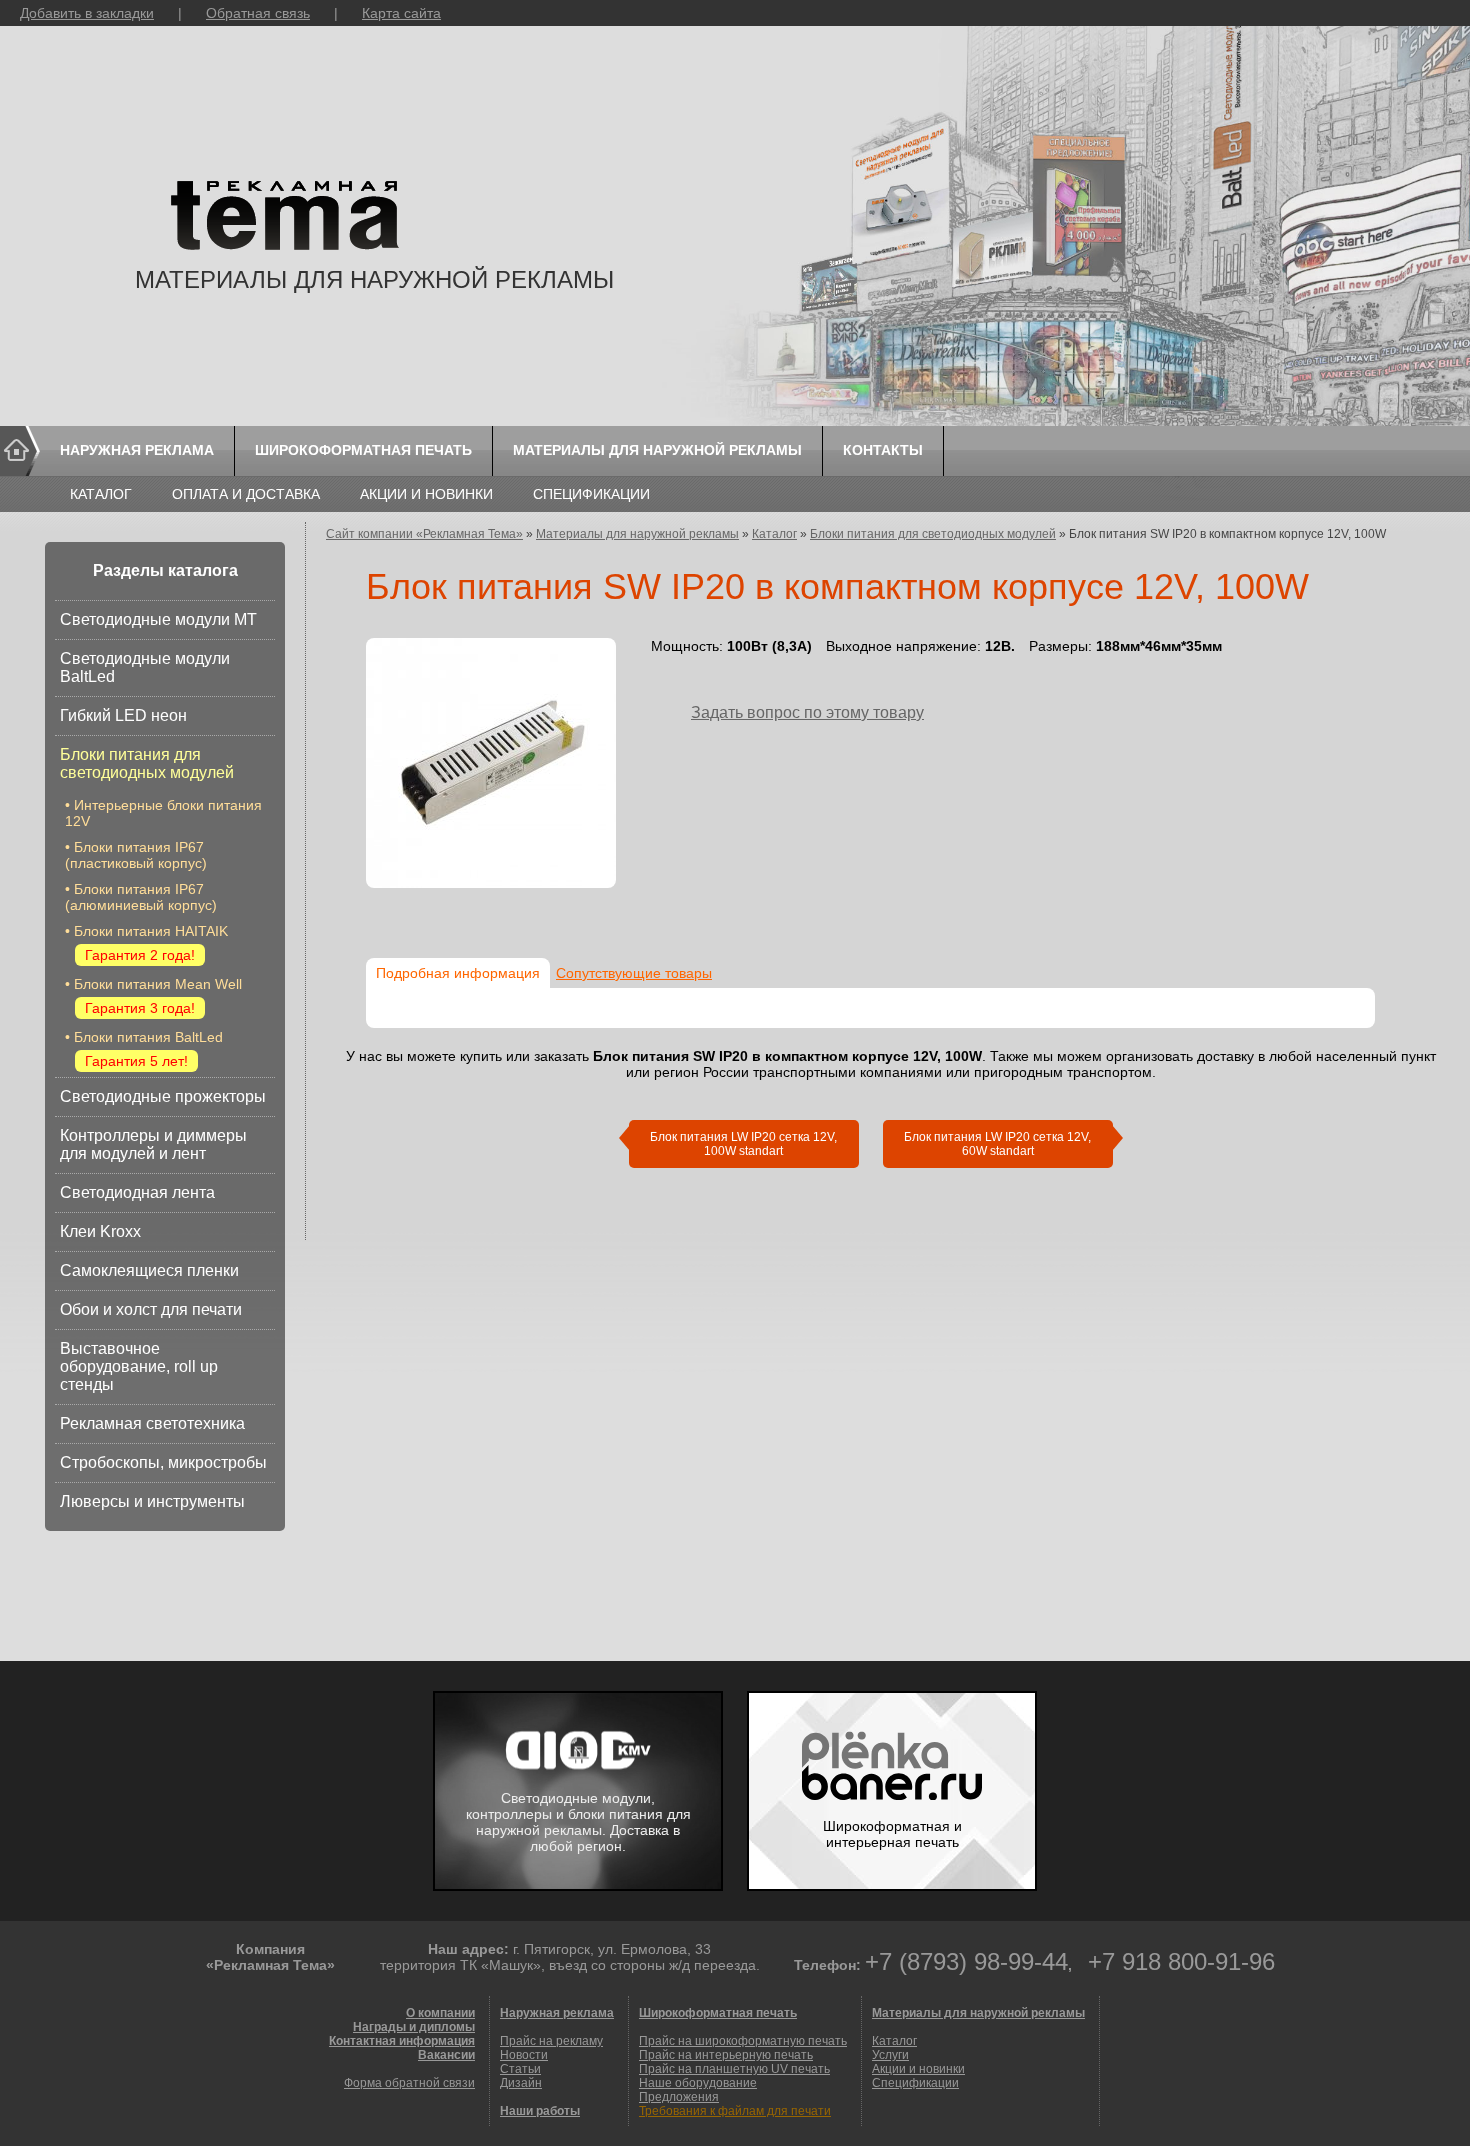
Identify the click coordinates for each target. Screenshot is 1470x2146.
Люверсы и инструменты (152, 1501)
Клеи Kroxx (100, 1231)
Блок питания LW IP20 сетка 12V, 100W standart (743, 1144)
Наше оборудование (698, 2083)
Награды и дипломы (414, 2027)
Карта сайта (401, 13)
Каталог (101, 494)
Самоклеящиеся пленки (149, 1270)
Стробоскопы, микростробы (163, 1462)
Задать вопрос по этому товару (807, 712)
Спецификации (591, 494)
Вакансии (446, 2055)
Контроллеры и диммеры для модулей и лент (153, 1144)
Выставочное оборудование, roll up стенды (139, 1366)
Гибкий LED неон (123, 715)
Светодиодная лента (137, 1192)
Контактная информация (402, 2041)
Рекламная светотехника (152, 1423)
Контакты (883, 450)
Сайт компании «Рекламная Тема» (424, 534)
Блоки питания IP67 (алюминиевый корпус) (141, 897)
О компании (440, 2013)
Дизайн (521, 2083)
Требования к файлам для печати (735, 2111)
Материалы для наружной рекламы (657, 450)
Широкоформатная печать (363, 450)
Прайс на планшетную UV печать (734, 2069)
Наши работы (540, 2111)
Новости (524, 2055)
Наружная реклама (137, 450)
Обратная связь (258, 13)
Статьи (520, 2069)
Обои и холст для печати (151, 1309)
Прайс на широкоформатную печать (743, 2041)
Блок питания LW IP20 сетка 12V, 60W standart (997, 1144)
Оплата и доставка (246, 494)
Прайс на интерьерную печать (726, 2055)
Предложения (679, 2097)
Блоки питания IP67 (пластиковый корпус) (136, 855)
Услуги (890, 2055)
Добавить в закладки (87, 13)
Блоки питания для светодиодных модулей (147, 763)
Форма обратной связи (409, 2083)
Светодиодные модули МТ (158, 619)
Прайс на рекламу (551, 2041)
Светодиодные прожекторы (163, 1096)
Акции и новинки (426, 494)
